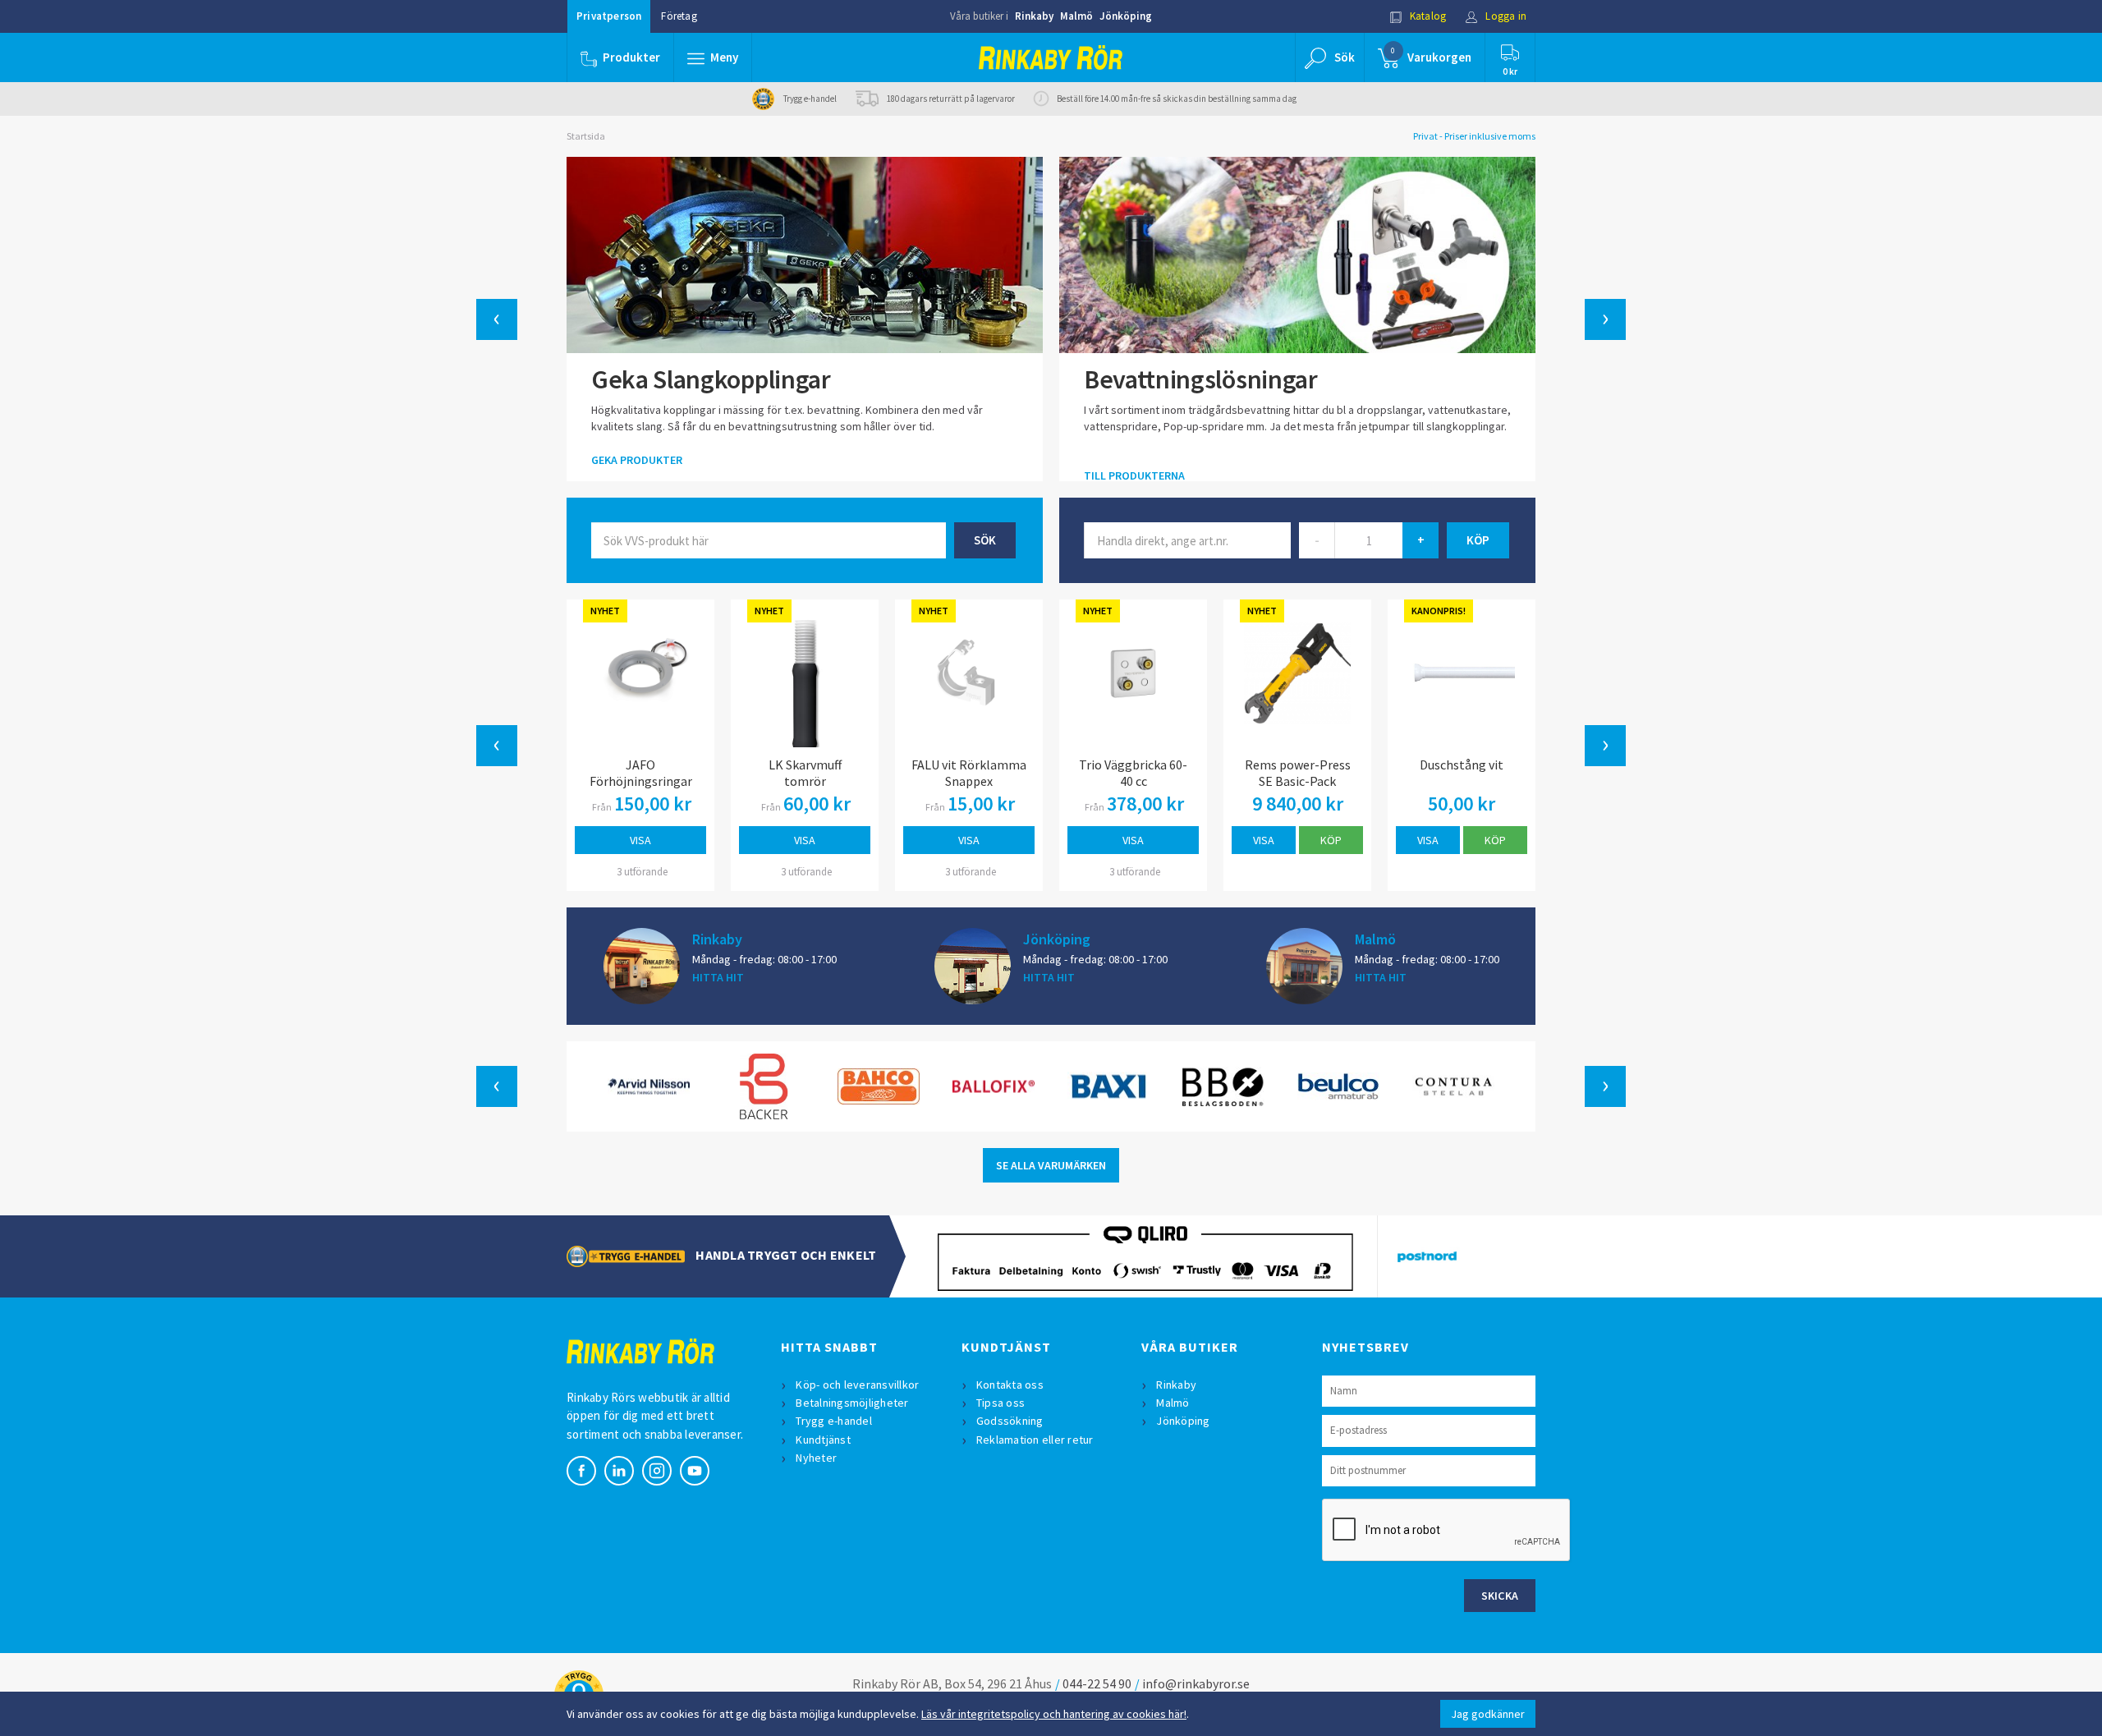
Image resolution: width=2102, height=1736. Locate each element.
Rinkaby (1034, 16)
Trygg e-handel (834, 1421)
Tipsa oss (1001, 1403)
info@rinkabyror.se (1196, 1683)
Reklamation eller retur (1035, 1440)
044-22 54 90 (1097, 1683)
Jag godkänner (1488, 1714)
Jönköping (1126, 16)
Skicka (1500, 1596)
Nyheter (816, 1458)
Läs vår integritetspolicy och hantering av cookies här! (1054, 1714)
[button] (713, 57)
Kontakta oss (1010, 1385)
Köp (1331, 840)
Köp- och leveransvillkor (857, 1385)
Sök (985, 540)
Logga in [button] (1505, 16)
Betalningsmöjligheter (852, 1403)
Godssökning (1010, 1421)
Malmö (1076, 16)
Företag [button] (679, 16)
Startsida (586, 136)
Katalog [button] (1427, 16)
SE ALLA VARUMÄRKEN (1051, 1165)
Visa (640, 840)
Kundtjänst (823, 1440)
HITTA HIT (718, 977)
